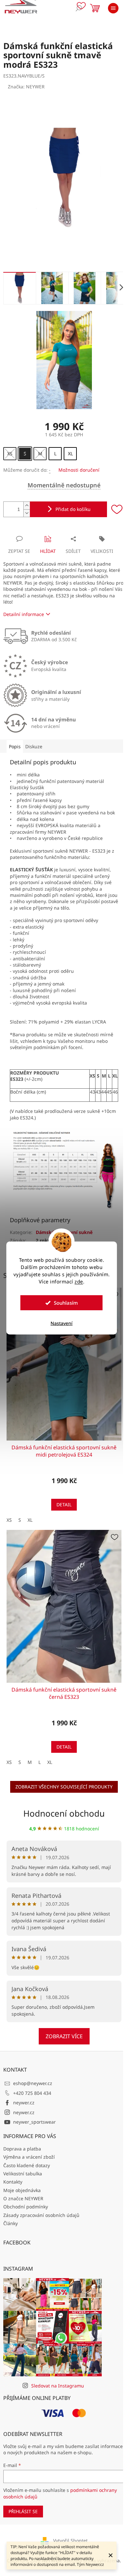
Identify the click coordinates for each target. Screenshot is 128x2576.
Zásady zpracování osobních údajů (41, 2215)
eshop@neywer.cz (33, 2083)
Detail (64, 1505)
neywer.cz (24, 2103)
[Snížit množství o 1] (27, 513)
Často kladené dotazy (27, 2165)
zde (79, 1281)
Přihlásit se (23, 2511)
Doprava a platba (22, 2149)
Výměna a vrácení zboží (29, 2157)
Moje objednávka (22, 2190)
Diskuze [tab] (34, 746)
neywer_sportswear (34, 2122)
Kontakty (13, 2182)
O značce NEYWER (23, 2198)
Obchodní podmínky (26, 2207)
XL (30, 1520)
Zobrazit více (64, 2036)
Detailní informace (24, 614)
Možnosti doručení (79, 470)
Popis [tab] (15, 746)
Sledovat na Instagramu (58, 2386)
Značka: (26, 87)
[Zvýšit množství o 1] (27, 506)
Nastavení (62, 1323)
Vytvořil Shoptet (70, 2540)
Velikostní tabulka (23, 2174)
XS (9, 1520)
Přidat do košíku (73, 509)
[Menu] (113, 8)
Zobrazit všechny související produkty (64, 1787)
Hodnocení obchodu (64, 1813)
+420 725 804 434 (32, 2093)
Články (11, 2223)
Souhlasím (66, 1303)
